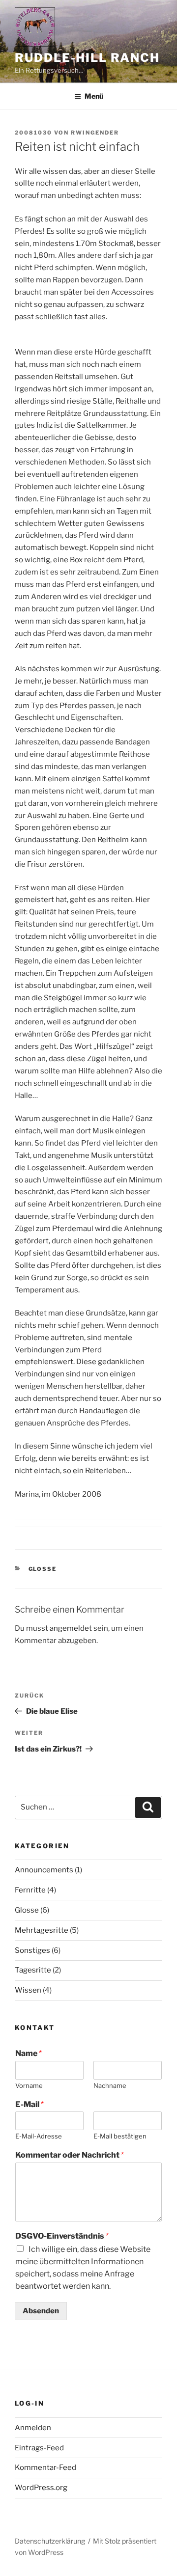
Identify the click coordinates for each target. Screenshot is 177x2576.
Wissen (28, 1990)
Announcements (44, 1870)
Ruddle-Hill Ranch (87, 58)
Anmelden (33, 2428)
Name (29, 2053)
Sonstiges (32, 1950)
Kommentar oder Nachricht (70, 2155)
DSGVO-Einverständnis (62, 2236)
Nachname (110, 2085)
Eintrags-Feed (39, 2448)
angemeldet (71, 1628)
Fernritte (30, 1890)
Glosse (43, 1569)
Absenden (41, 2311)
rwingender (95, 133)
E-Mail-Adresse (39, 2136)
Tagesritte (33, 1970)
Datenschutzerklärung (50, 2541)
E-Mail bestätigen (120, 2136)
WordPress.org (41, 2488)
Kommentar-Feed (45, 2467)
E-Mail (29, 2104)
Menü (94, 96)
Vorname (29, 2085)
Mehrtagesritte (42, 1930)
